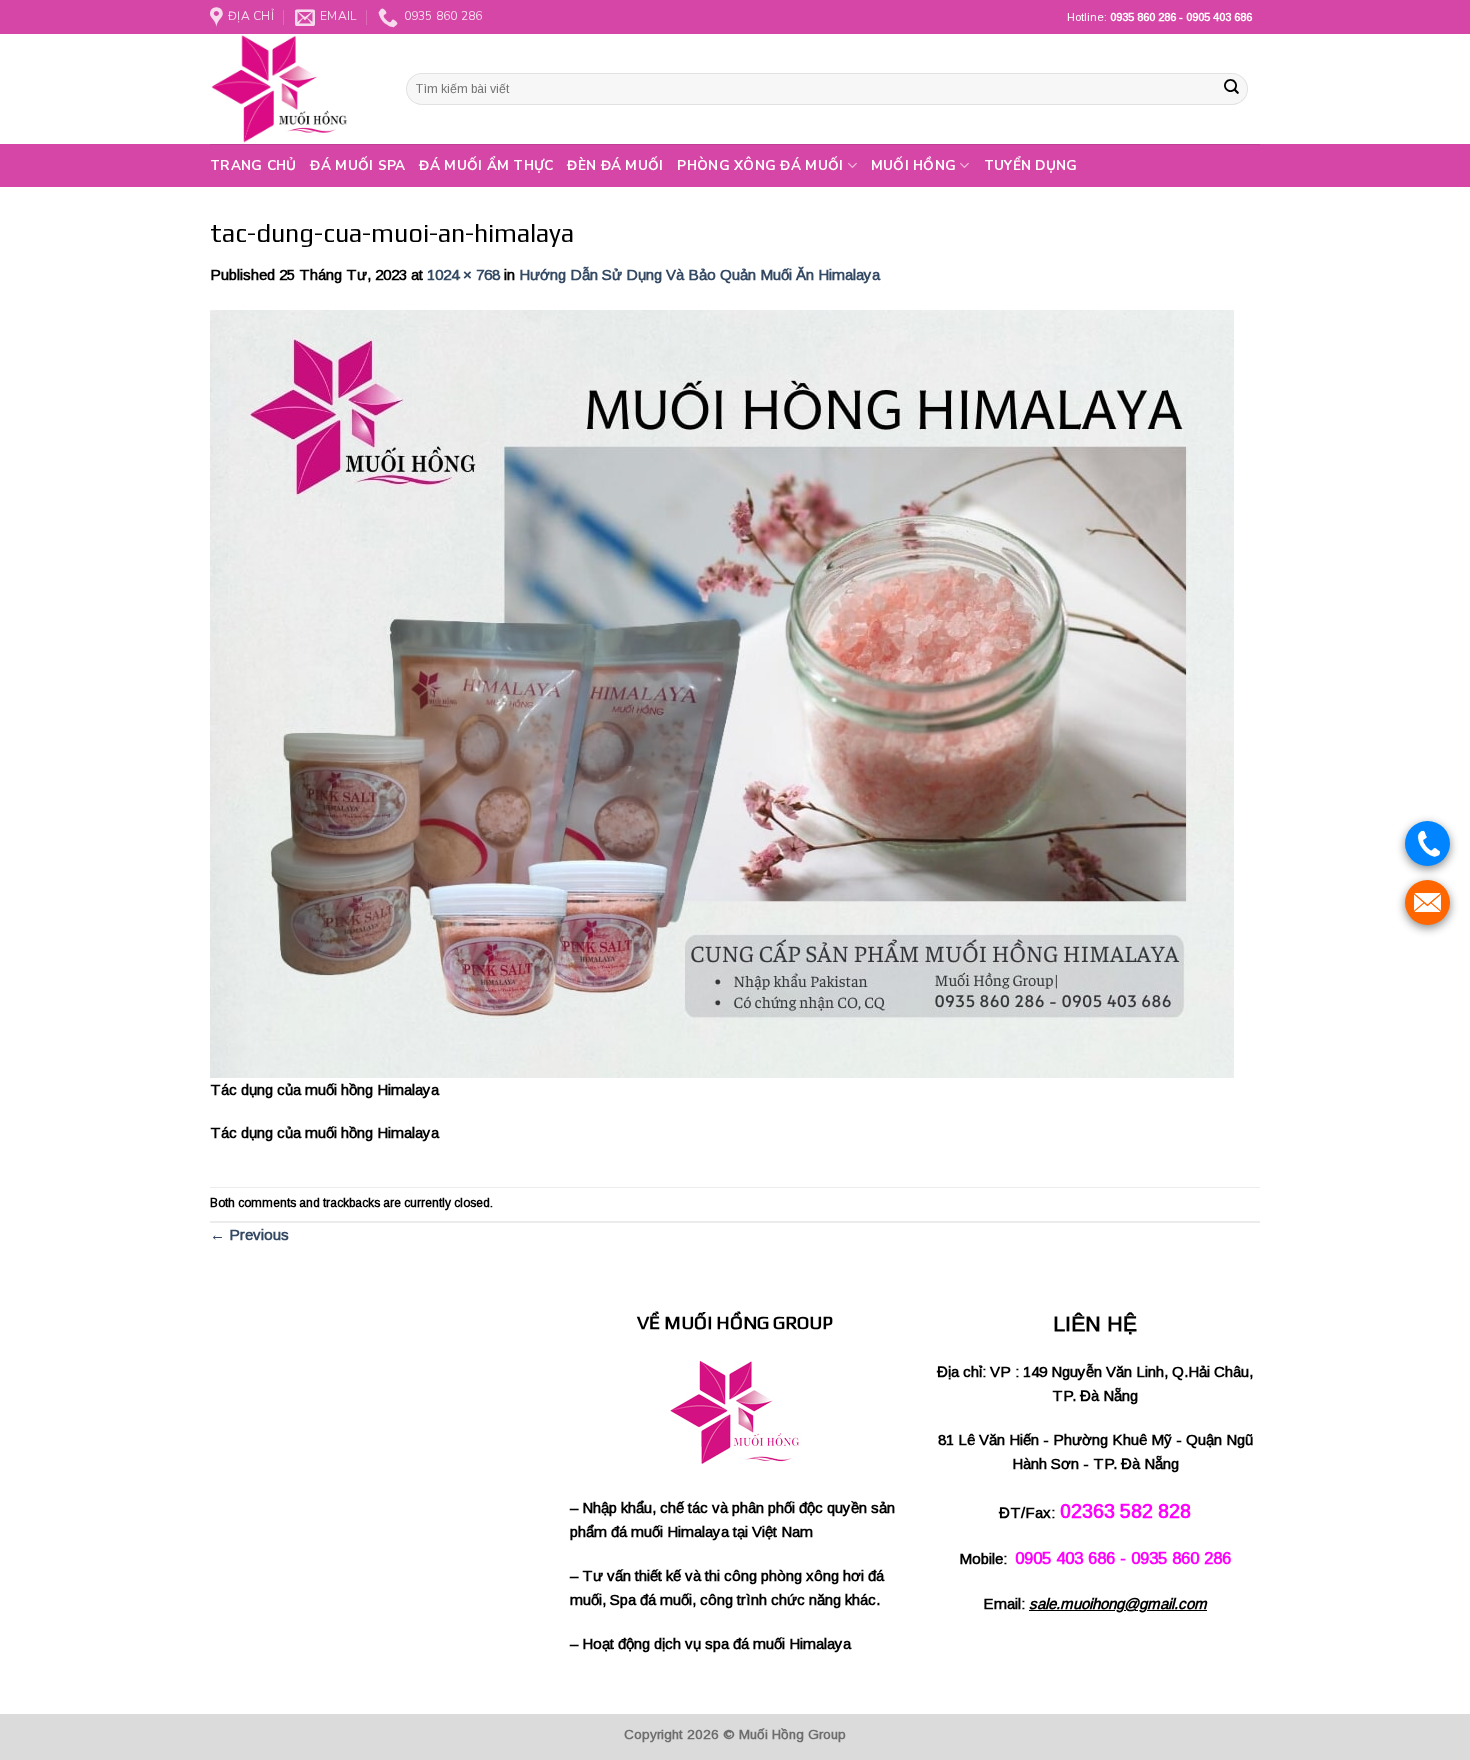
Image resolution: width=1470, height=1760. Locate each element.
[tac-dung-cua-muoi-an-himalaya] (722, 692)
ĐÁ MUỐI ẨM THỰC (486, 165)
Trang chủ (253, 165)
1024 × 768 (463, 274)
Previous (249, 1234)
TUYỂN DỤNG (1031, 165)
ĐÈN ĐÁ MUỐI (615, 165)
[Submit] (1231, 89)
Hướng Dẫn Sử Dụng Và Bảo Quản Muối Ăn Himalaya (699, 274)
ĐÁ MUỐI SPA (357, 165)
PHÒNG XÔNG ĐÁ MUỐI (760, 165)
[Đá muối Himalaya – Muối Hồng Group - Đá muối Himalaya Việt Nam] (293, 89)
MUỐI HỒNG (913, 165)
